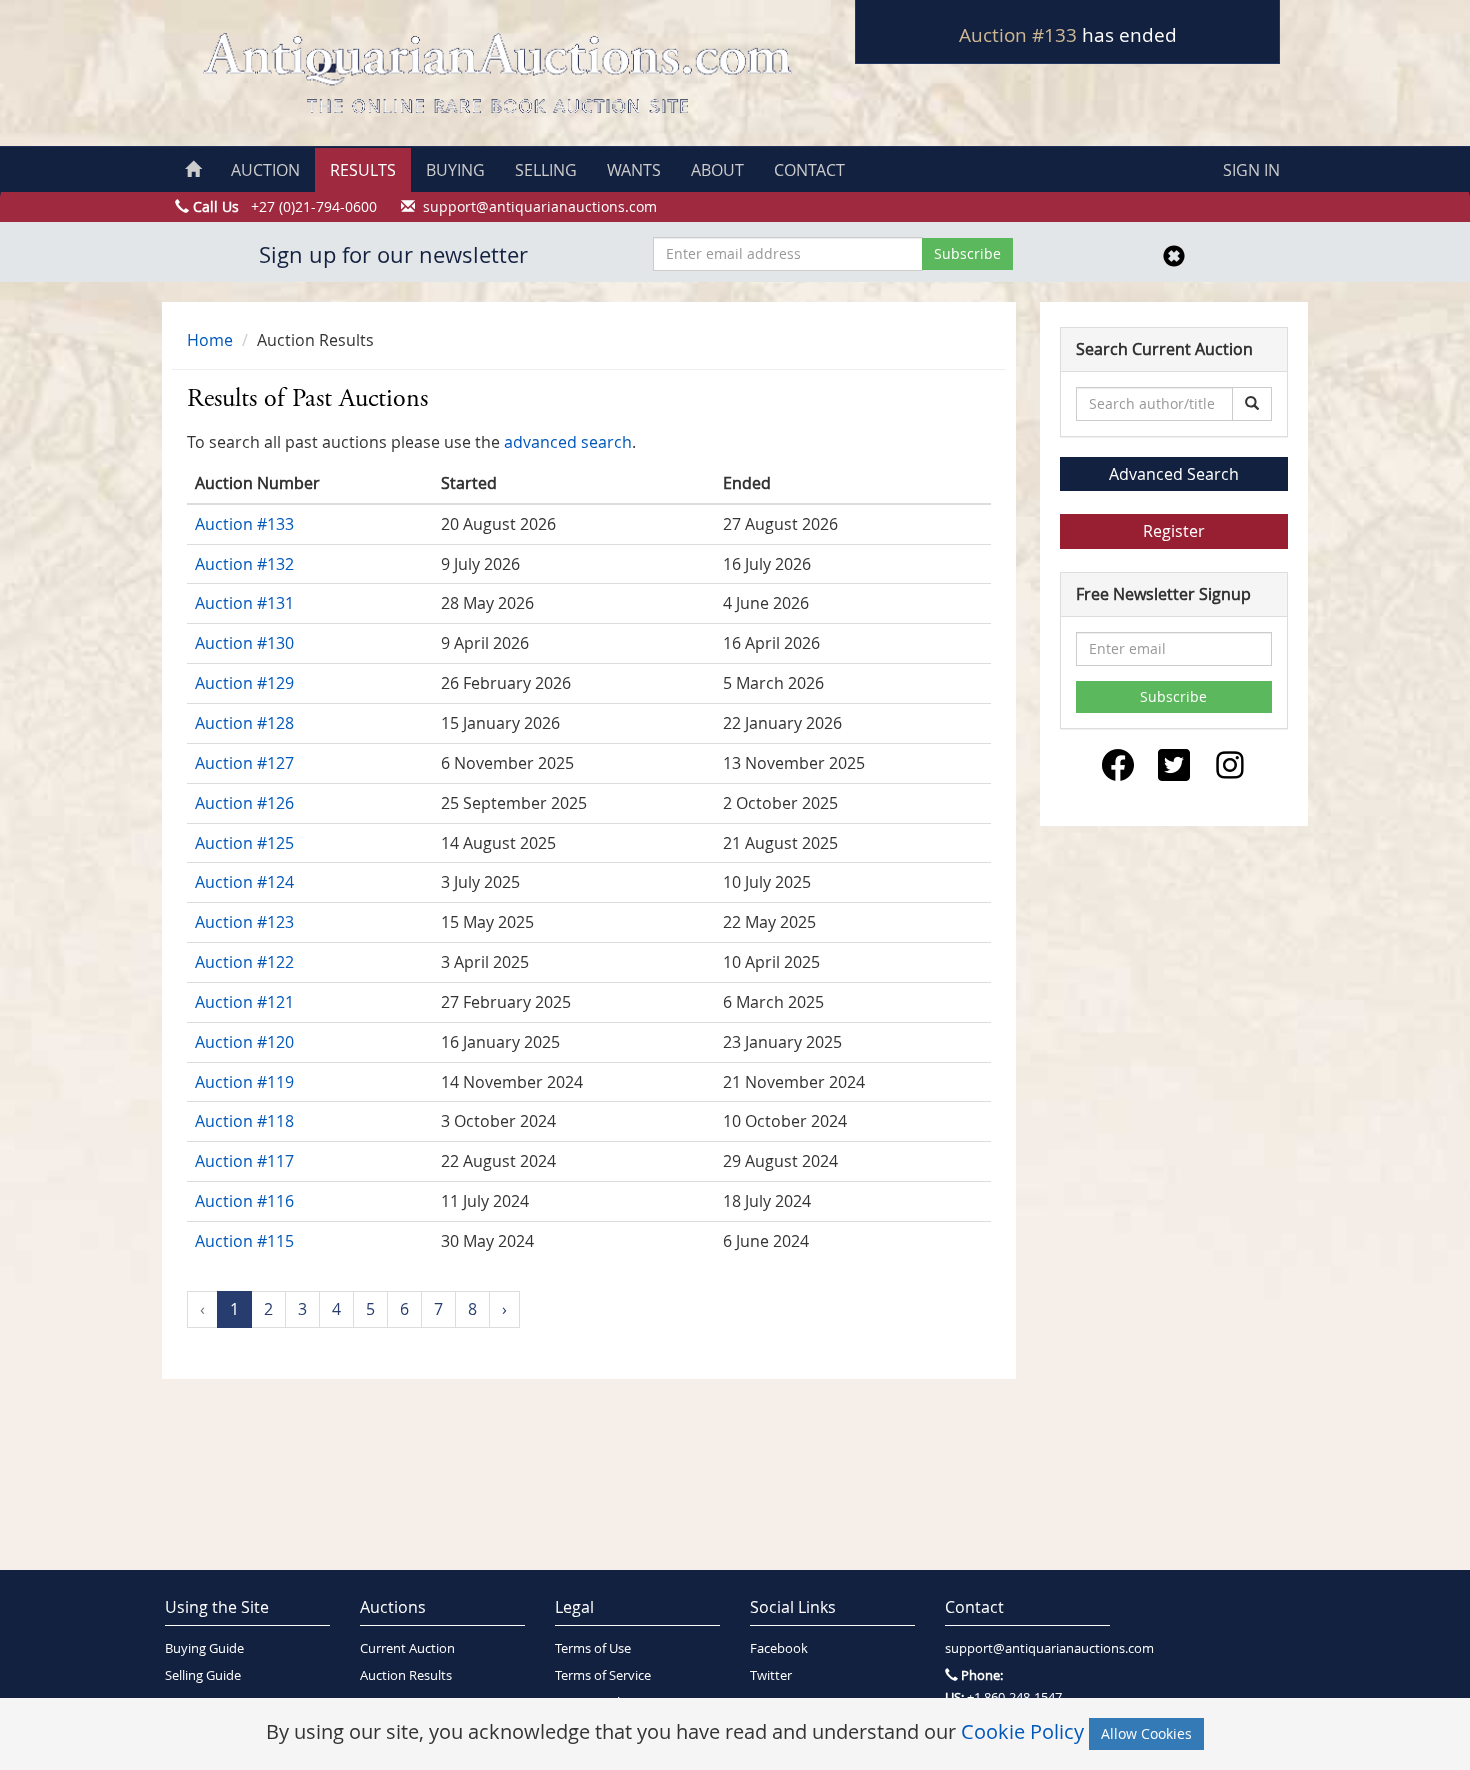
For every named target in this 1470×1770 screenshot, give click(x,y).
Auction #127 (244, 763)
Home (210, 340)
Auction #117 (244, 1161)
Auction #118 (244, 1121)
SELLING (546, 170)
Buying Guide (204, 1648)
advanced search (568, 442)
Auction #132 (244, 564)
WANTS (634, 170)
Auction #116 (244, 1201)
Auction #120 (244, 1042)
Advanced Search (1174, 474)
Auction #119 (244, 1082)
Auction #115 (244, 1241)
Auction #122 (244, 962)
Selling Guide (203, 1675)
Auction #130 (244, 643)
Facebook (779, 1648)
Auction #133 (1018, 35)
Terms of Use (593, 1648)
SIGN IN (1251, 170)
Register (1174, 531)
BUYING (455, 170)
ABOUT (717, 170)
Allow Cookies (1146, 1733)
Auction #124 (244, 882)
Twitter (771, 1675)
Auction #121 (244, 1002)
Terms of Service (603, 1675)
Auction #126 (244, 803)
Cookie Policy (1022, 1731)
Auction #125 (244, 843)
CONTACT (809, 170)
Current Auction (407, 1648)
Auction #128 (244, 723)
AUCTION (265, 170)
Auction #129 (244, 683)
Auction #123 (244, 922)
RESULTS (363, 170)
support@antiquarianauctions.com (1027, 1648)
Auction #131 (244, 603)
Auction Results (406, 1675)
